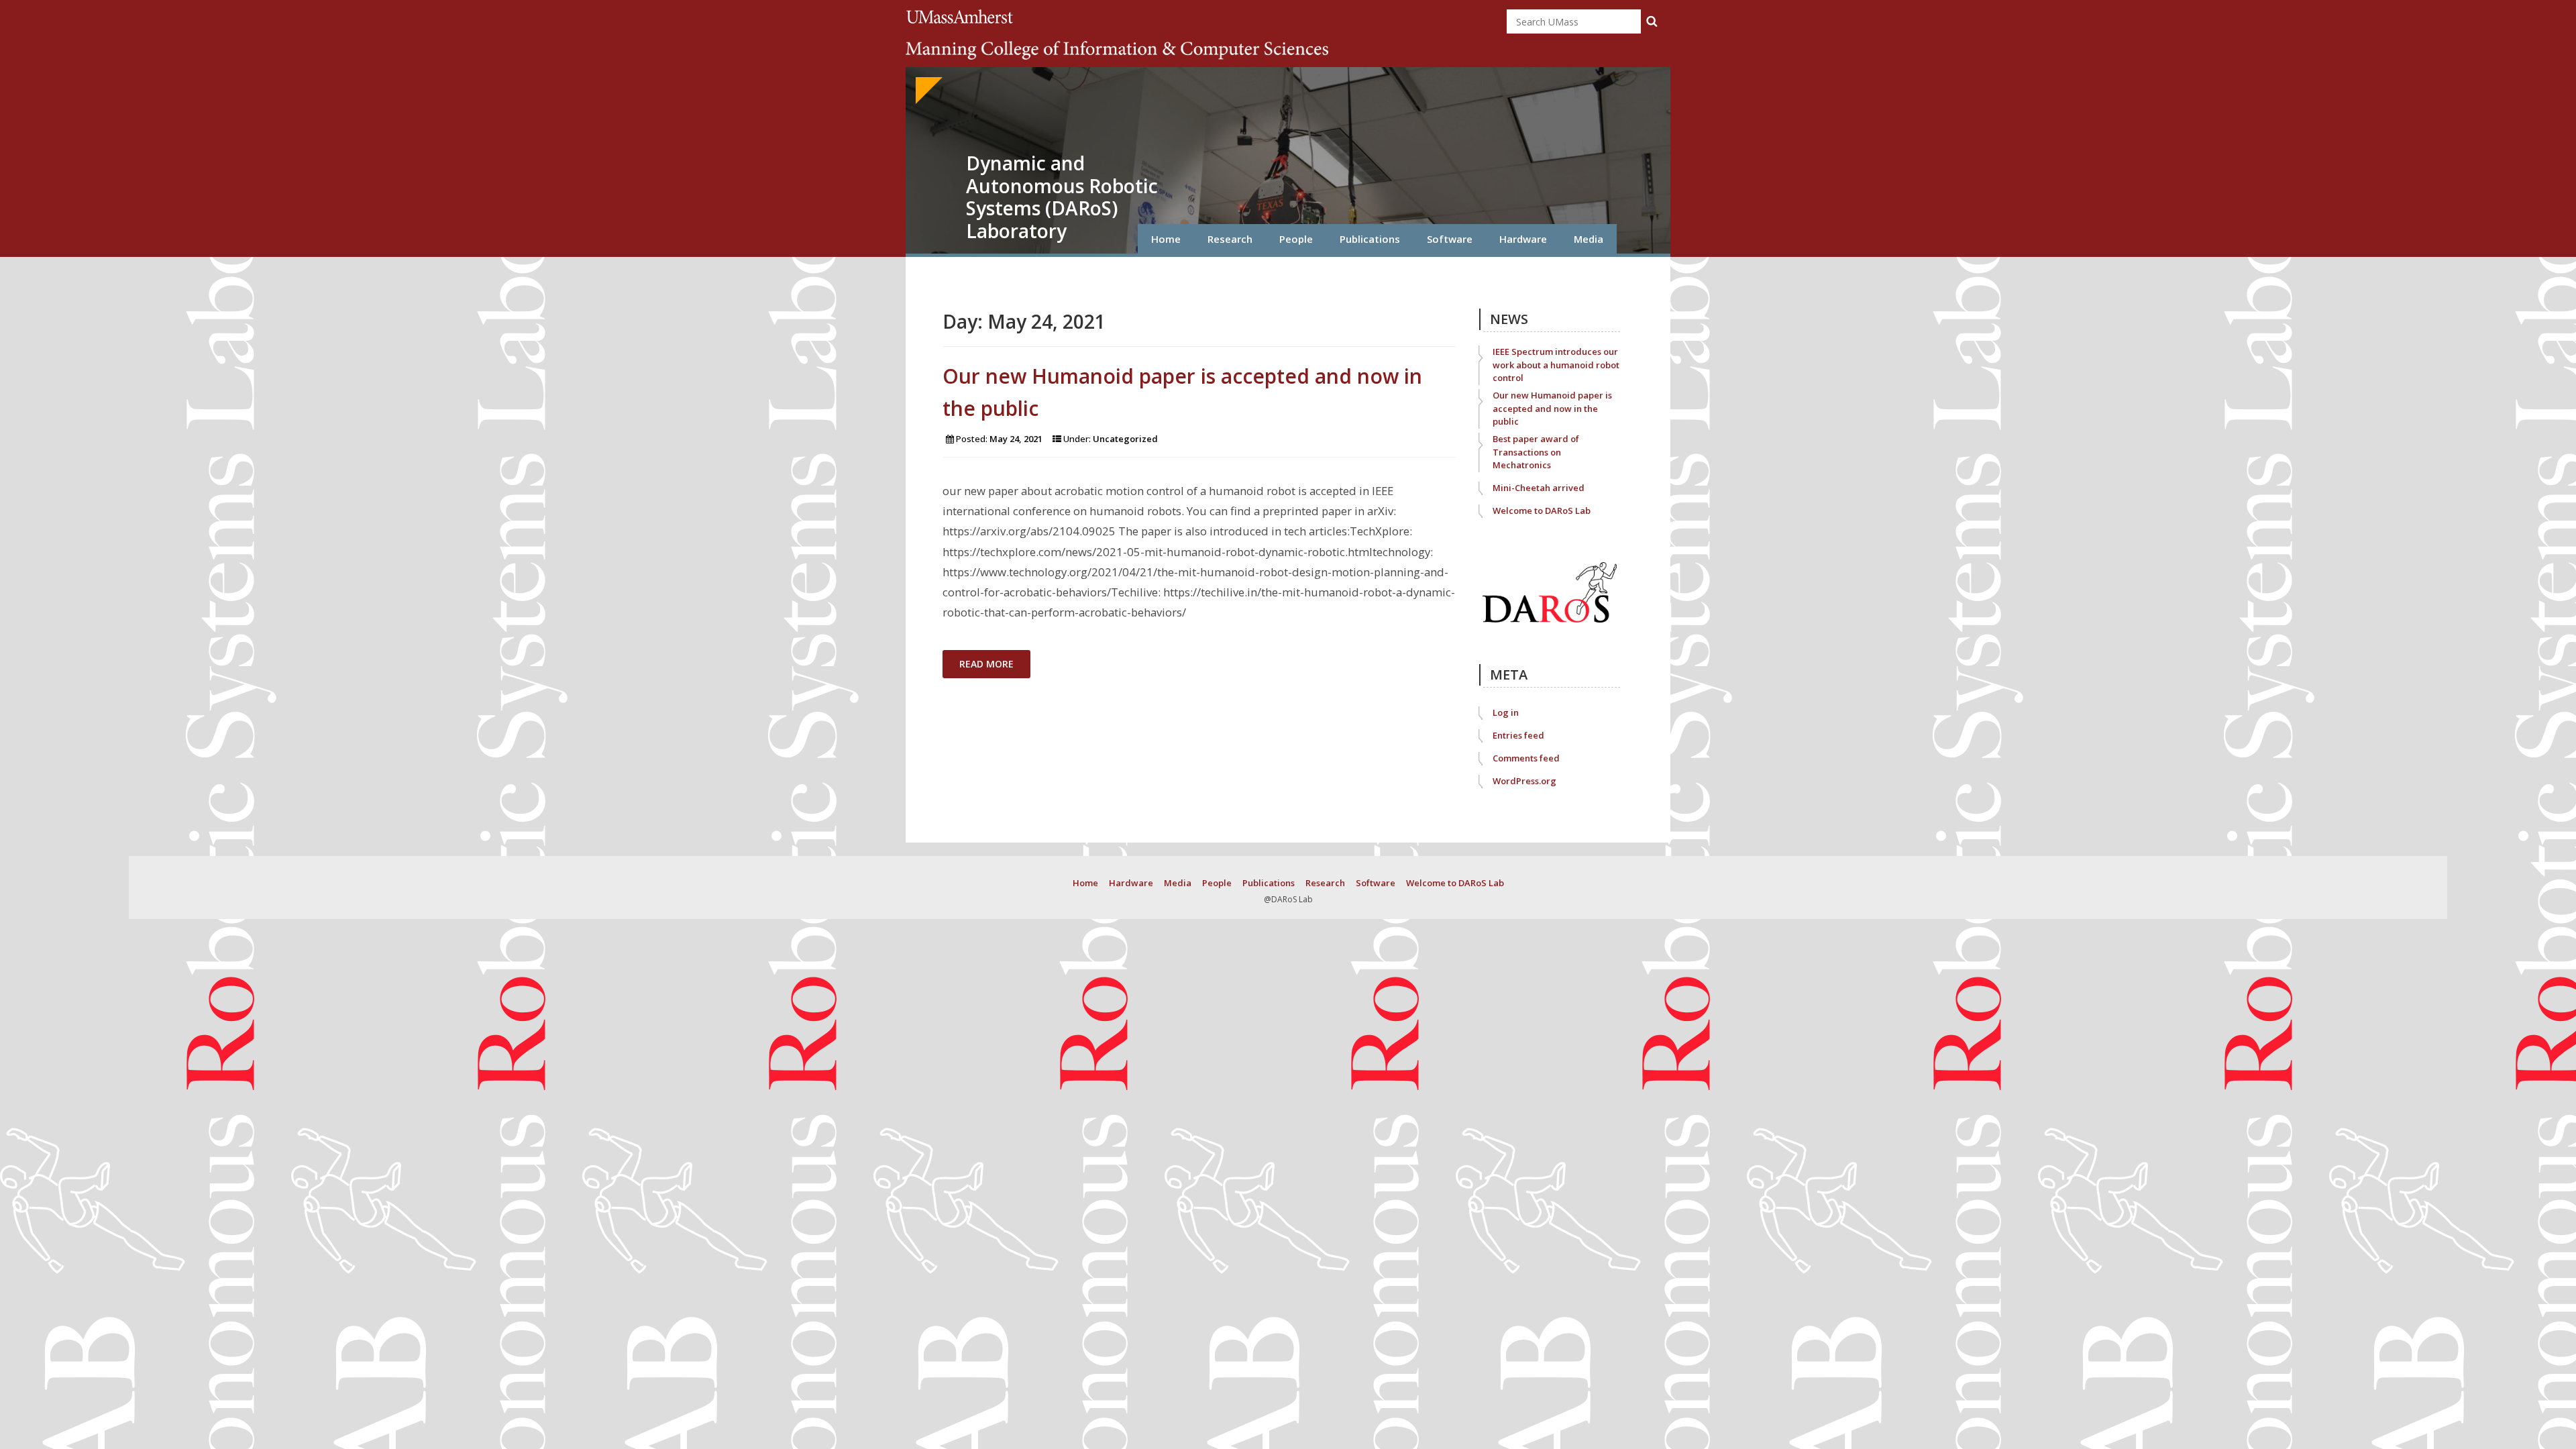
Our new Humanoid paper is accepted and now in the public (1552, 408)
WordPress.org (1524, 781)
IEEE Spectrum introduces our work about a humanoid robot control (1556, 365)
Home (1166, 239)
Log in (1506, 712)
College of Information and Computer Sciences (1117, 50)
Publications (1370, 239)
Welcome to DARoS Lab (1542, 511)
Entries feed (1518, 735)
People (1296, 239)
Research (1230, 239)
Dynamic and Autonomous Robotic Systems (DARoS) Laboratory (1062, 197)
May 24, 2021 (1016, 439)
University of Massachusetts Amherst (962, 16)
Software (1450, 239)
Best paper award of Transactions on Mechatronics (1536, 452)
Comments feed (1526, 758)
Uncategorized (1125, 439)
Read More (986, 664)
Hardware (1523, 239)
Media (1589, 239)
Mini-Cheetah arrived (1539, 488)
